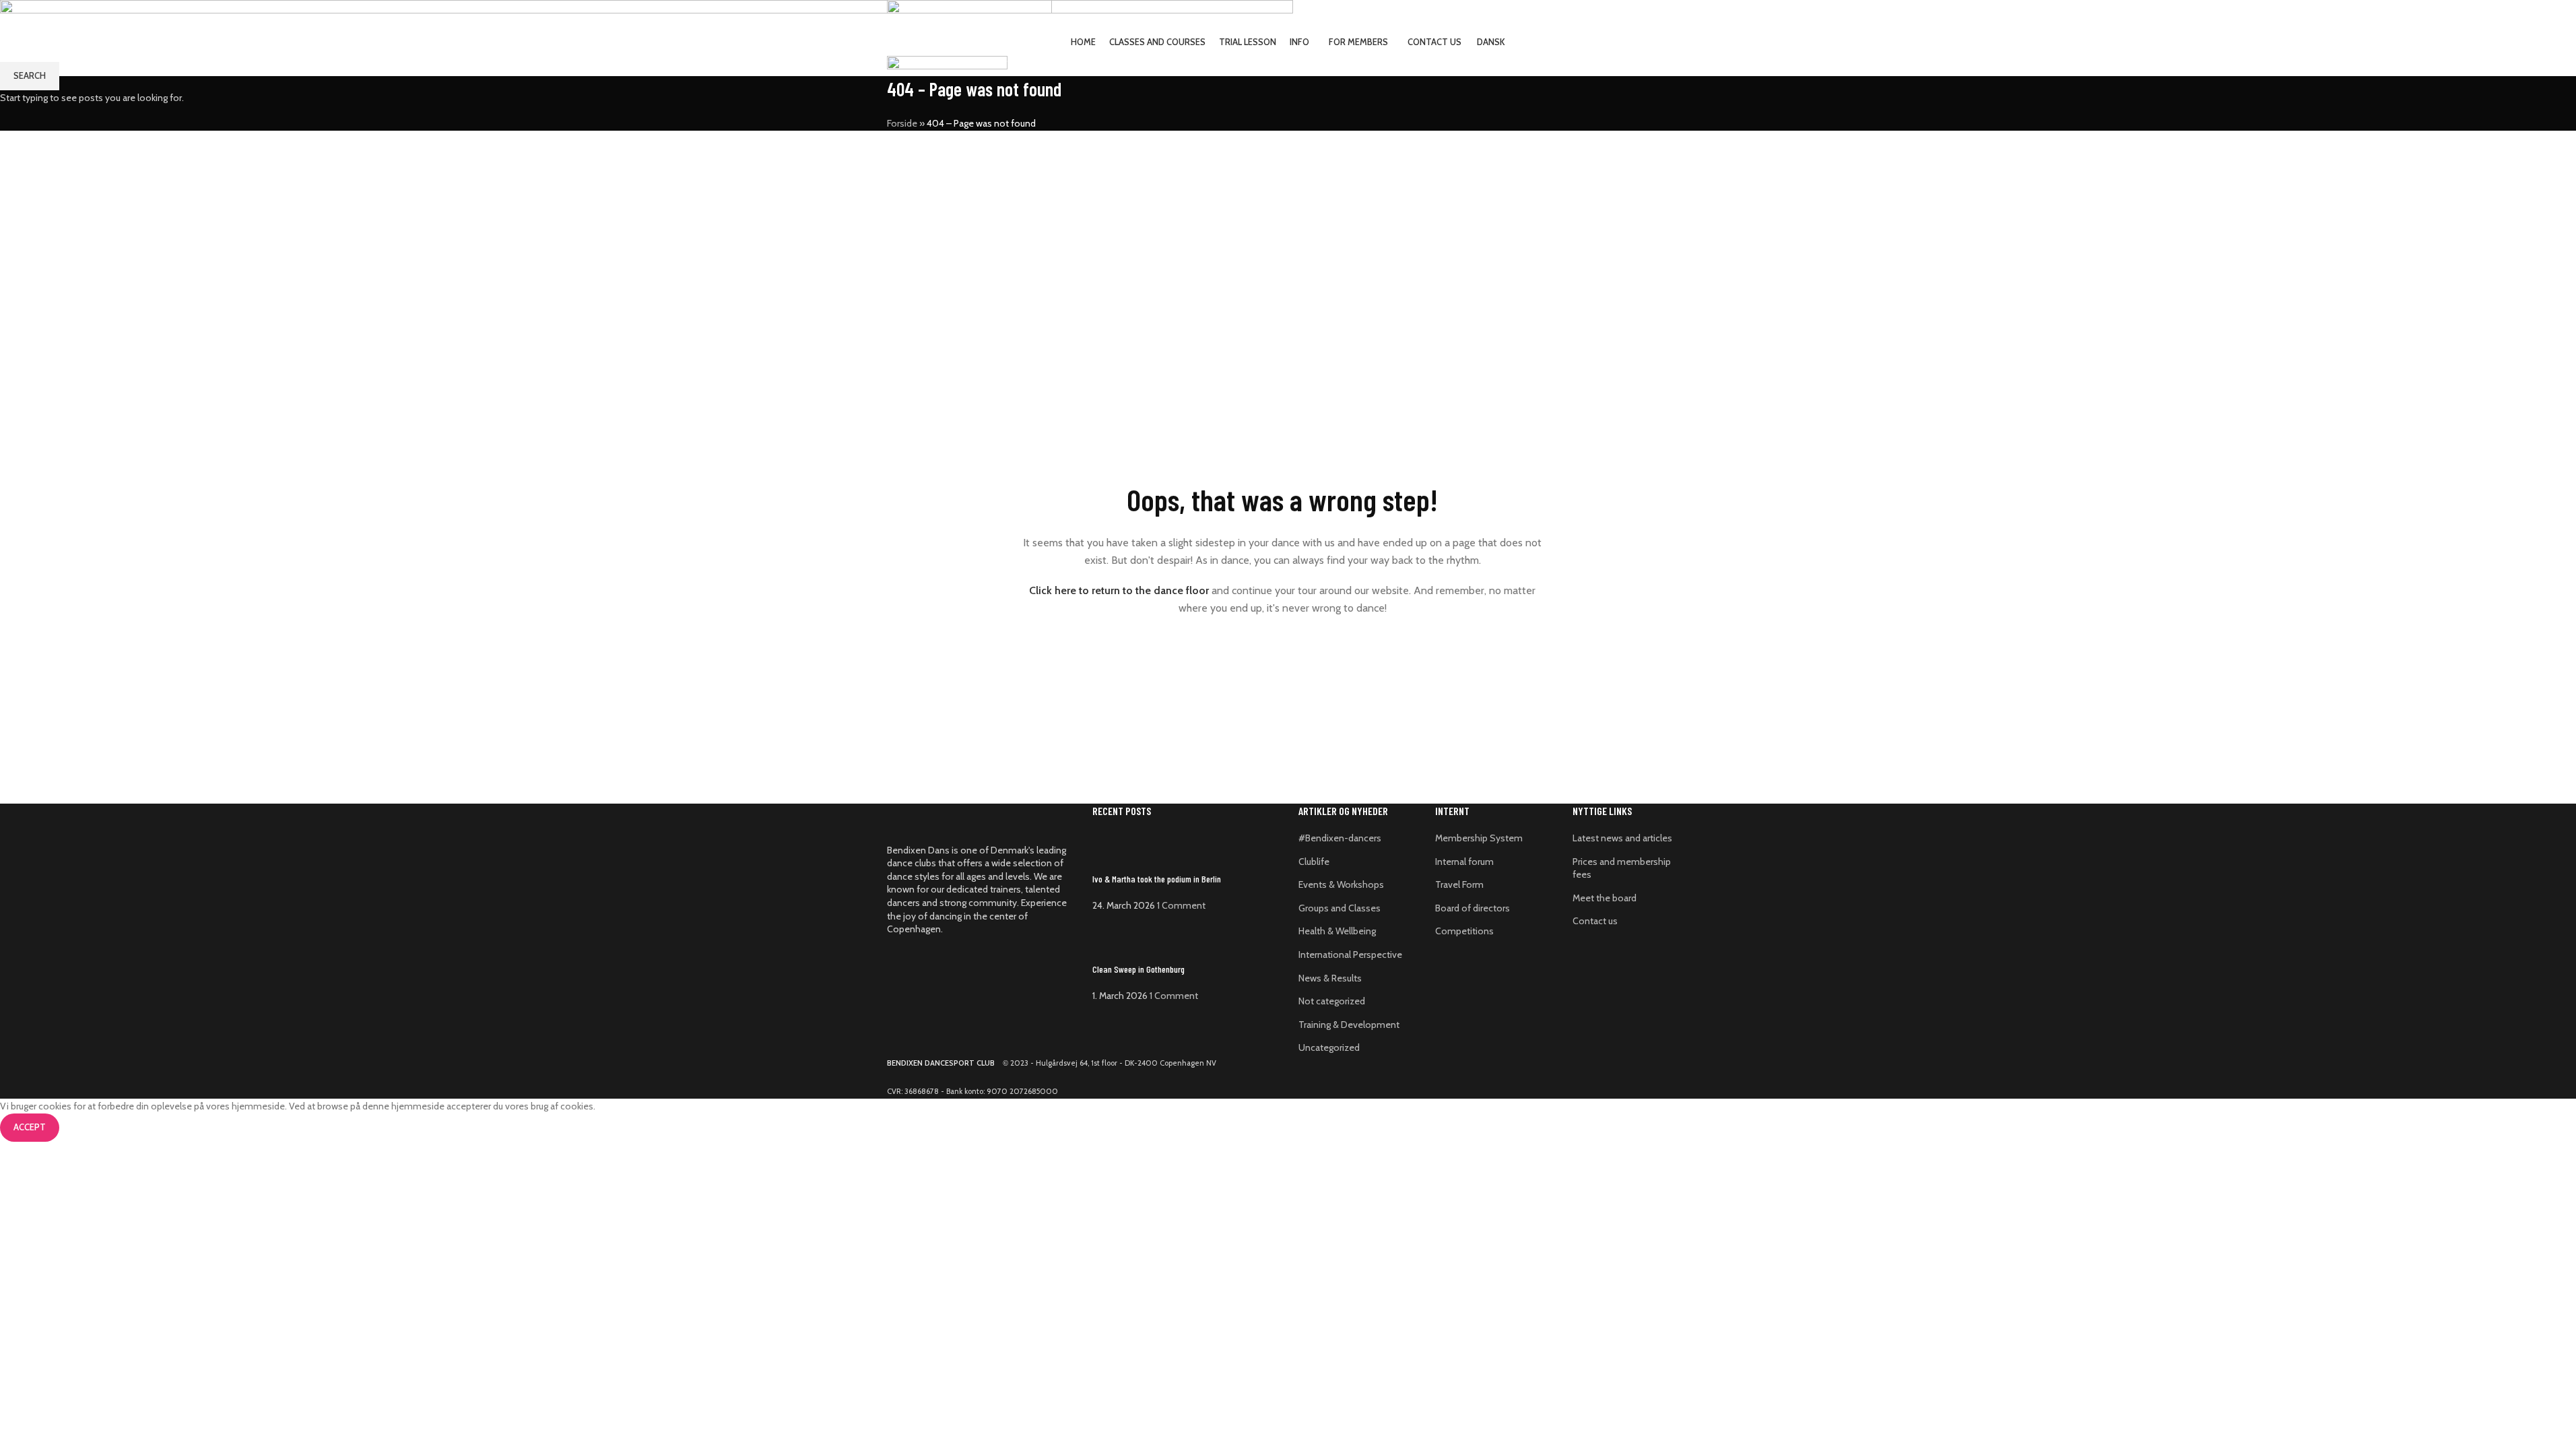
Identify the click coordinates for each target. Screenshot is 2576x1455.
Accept (30, 1127)
